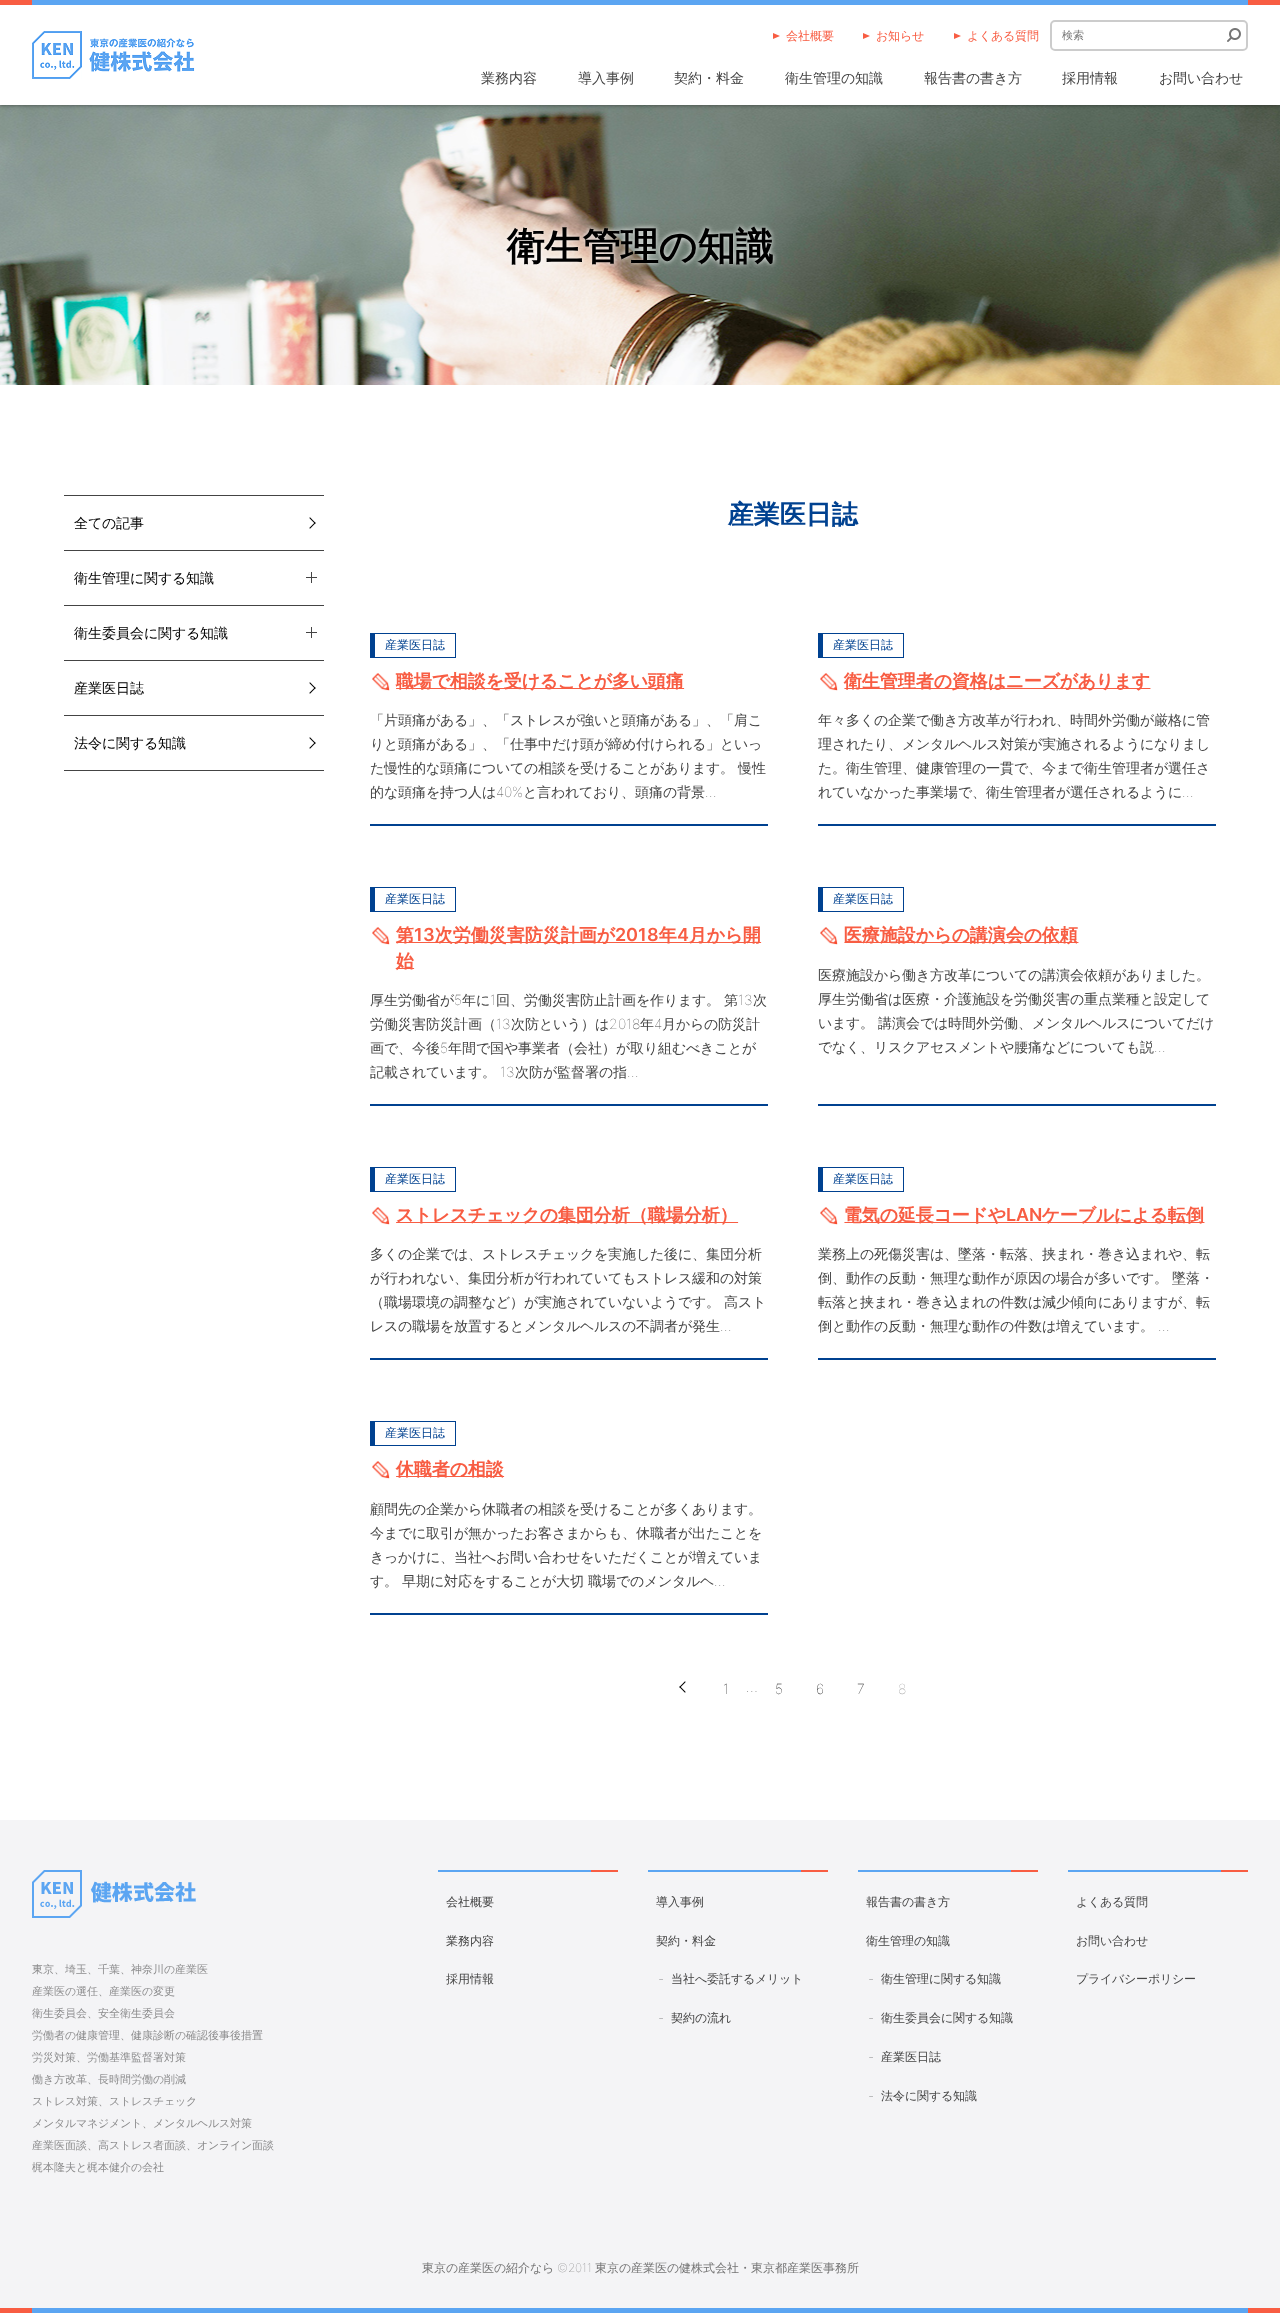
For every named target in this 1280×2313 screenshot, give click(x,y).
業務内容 (509, 77)
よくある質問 (1003, 35)
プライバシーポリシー (1136, 1978)
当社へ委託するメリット (737, 1978)
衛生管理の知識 (834, 77)
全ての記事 (109, 522)
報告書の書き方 (973, 77)
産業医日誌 (109, 687)
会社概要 (810, 35)
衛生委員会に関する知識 (947, 2017)
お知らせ (900, 35)
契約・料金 (709, 77)
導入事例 (606, 77)
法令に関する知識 (130, 742)
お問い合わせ (1201, 77)
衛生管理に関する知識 (941, 1978)
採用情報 (1090, 77)
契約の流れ (701, 2017)
